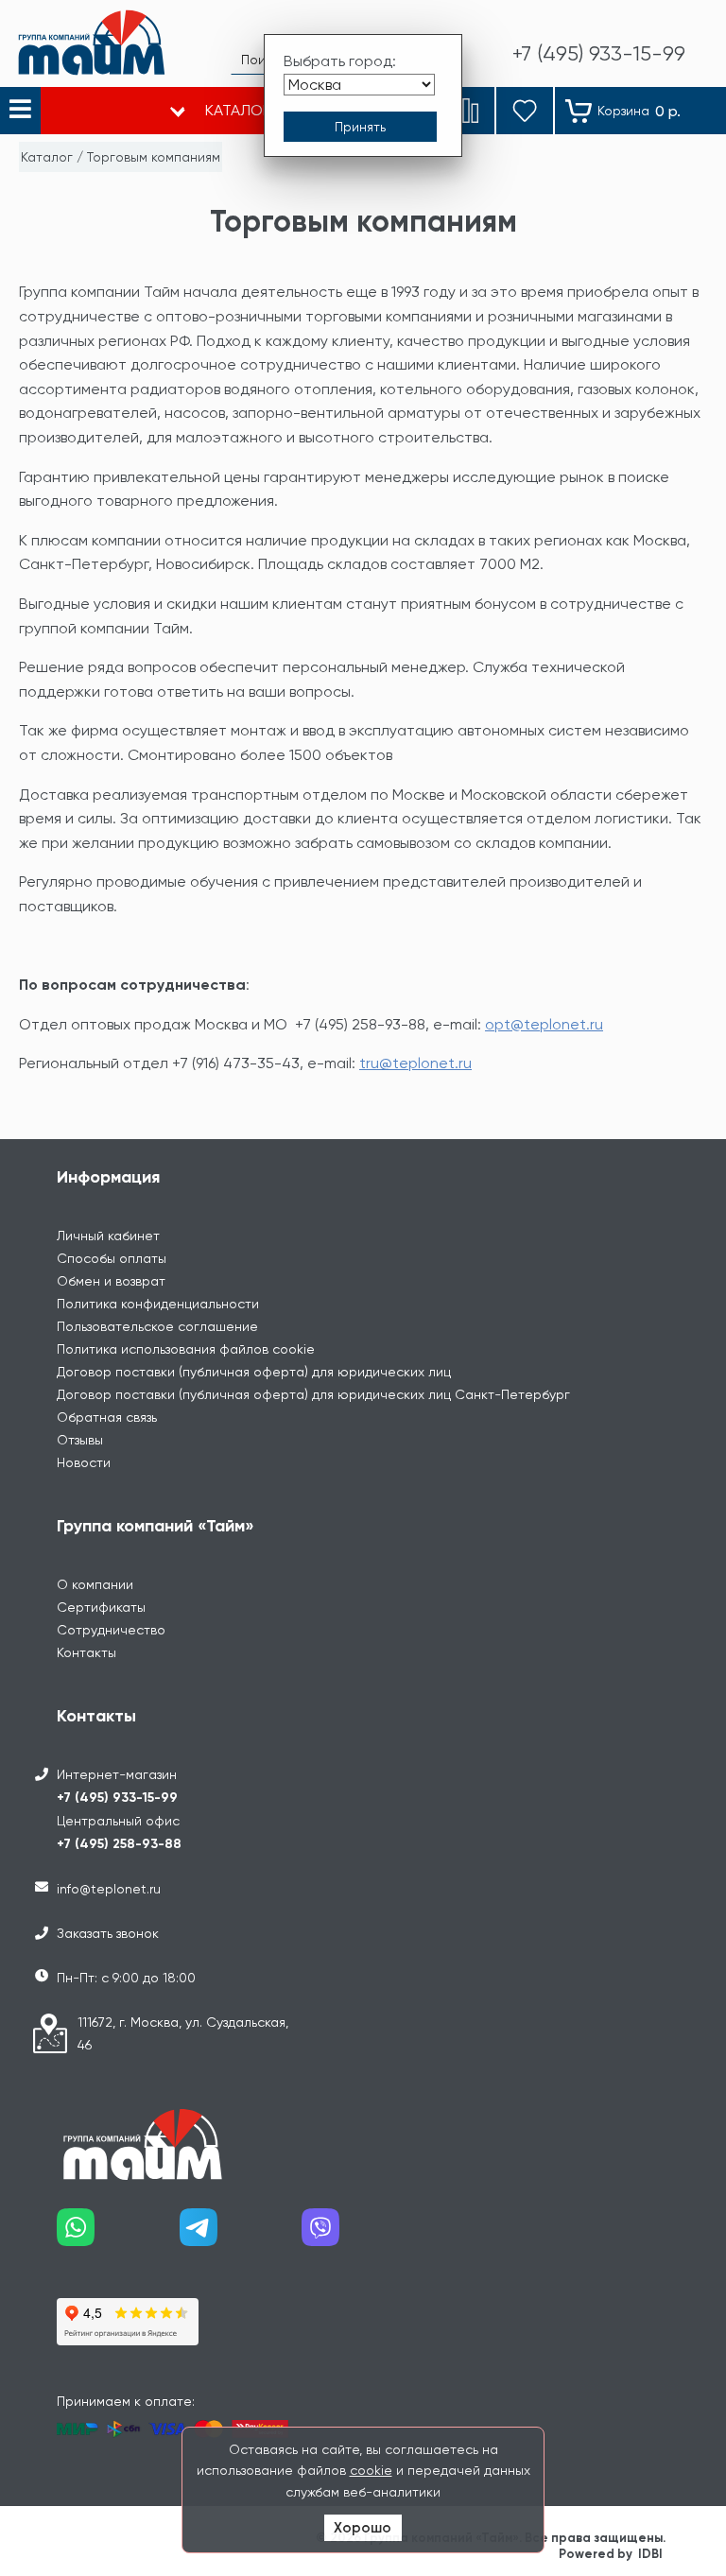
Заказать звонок (108, 1933)
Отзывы (80, 1440)
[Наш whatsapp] (118, 2234)
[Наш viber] (363, 2234)
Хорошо (363, 2528)
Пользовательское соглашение (157, 1326)
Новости (84, 1462)
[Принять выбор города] (360, 127)
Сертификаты (101, 1607)
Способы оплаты (112, 1258)
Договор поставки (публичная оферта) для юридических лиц (254, 1372)
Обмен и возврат (111, 1281)
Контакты (86, 1652)
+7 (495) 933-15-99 (117, 1798)
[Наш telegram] (241, 2234)
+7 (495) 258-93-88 (119, 1844)
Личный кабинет (108, 1236)
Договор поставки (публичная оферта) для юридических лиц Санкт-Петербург (313, 1394)
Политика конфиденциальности (158, 1304)
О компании (95, 1584)
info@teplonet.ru (109, 1889)
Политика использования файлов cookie (186, 1349)
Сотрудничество (111, 1630)
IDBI (650, 2554)
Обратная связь (107, 1417)
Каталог (47, 157)
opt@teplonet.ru (544, 1024)
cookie (371, 2470)
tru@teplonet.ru (415, 1063)
